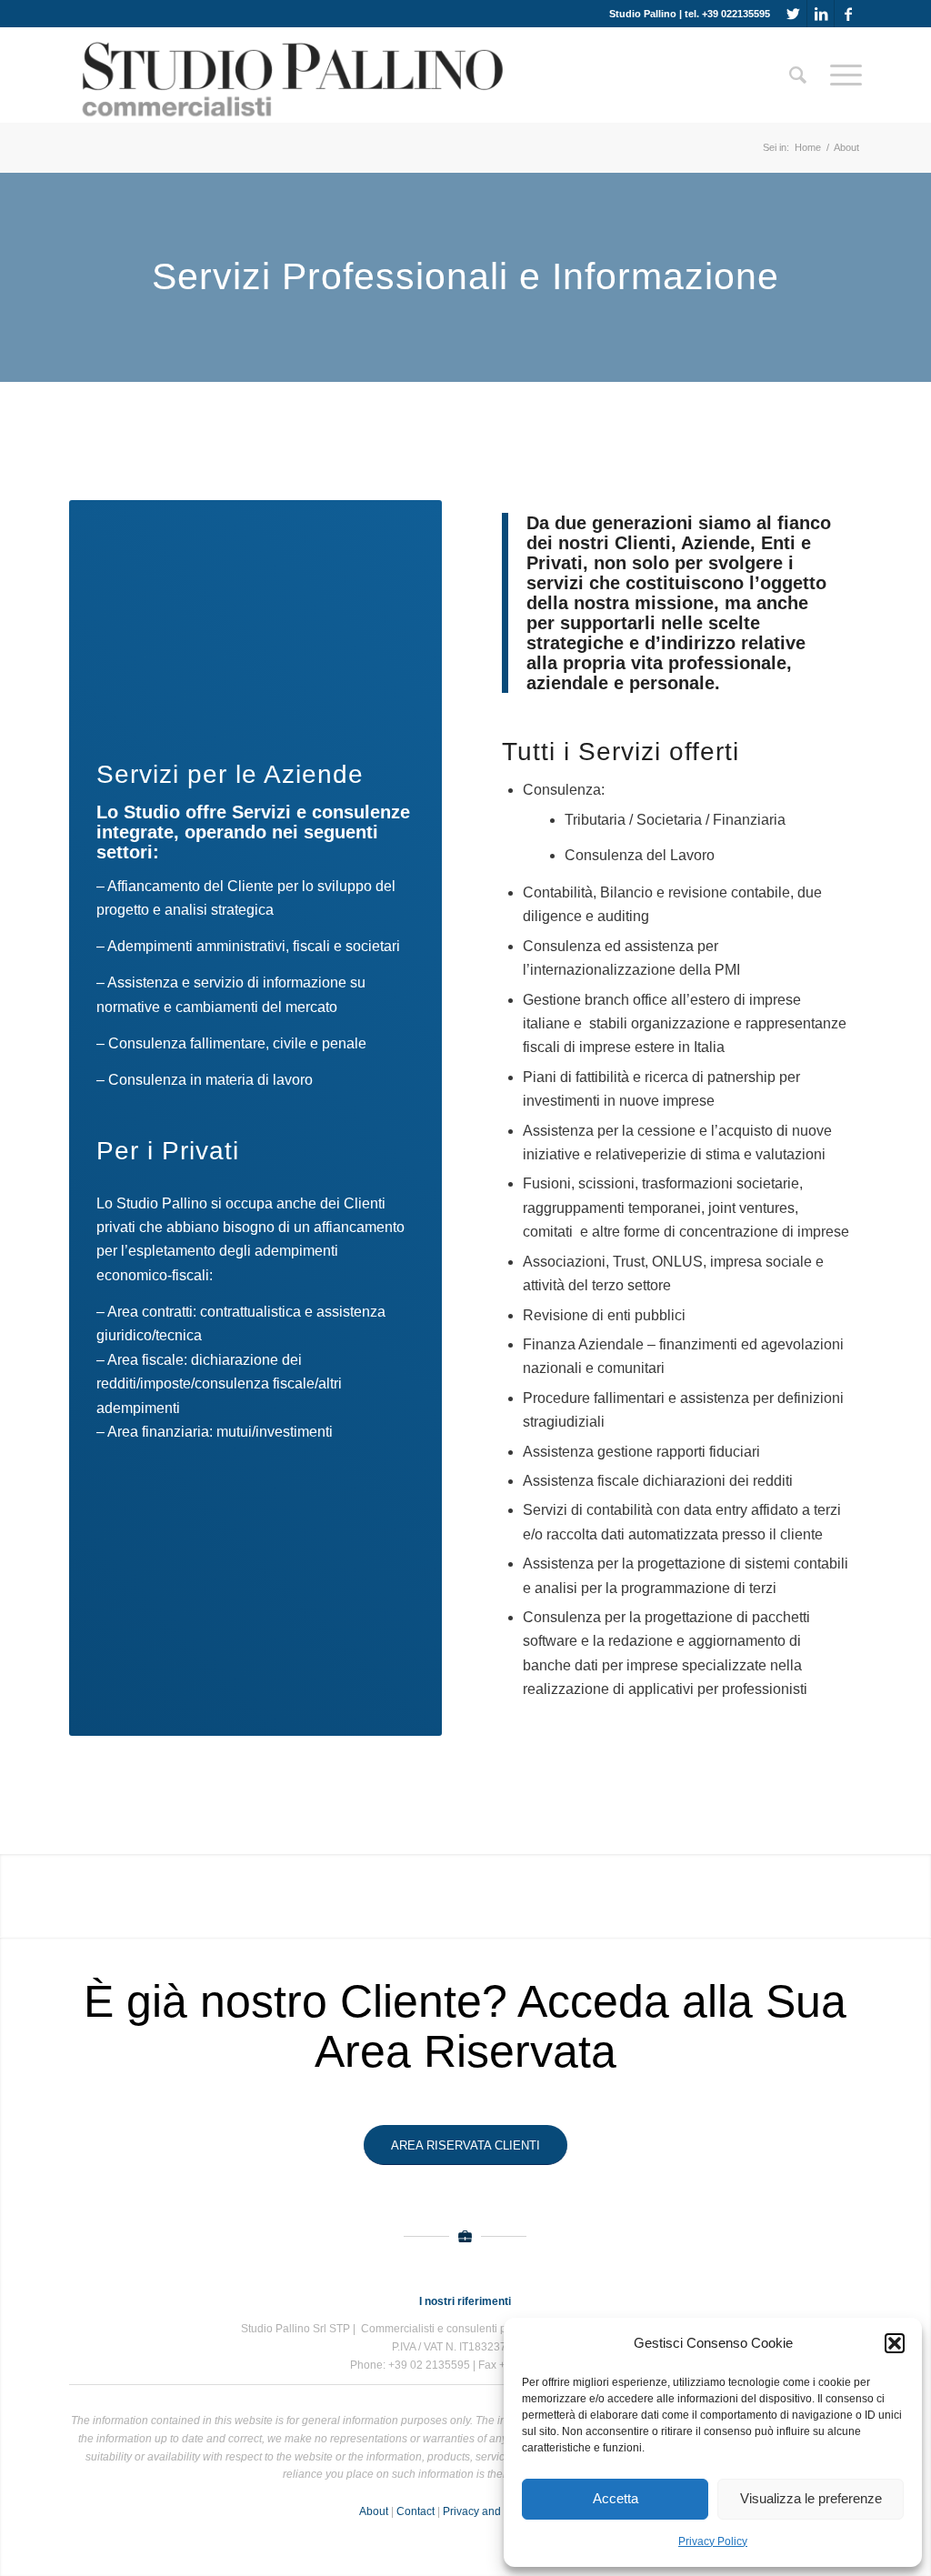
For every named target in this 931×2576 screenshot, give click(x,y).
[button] (895, 2343)
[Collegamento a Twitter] (793, 14)
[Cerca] (798, 75)
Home (808, 147)
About (374, 2511)
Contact (415, 2511)
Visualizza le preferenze (811, 2498)
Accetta (616, 2498)
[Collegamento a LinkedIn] (821, 14)
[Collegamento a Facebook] (848, 14)
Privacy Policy (713, 2541)
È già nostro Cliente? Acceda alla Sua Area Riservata (465, 2026)
